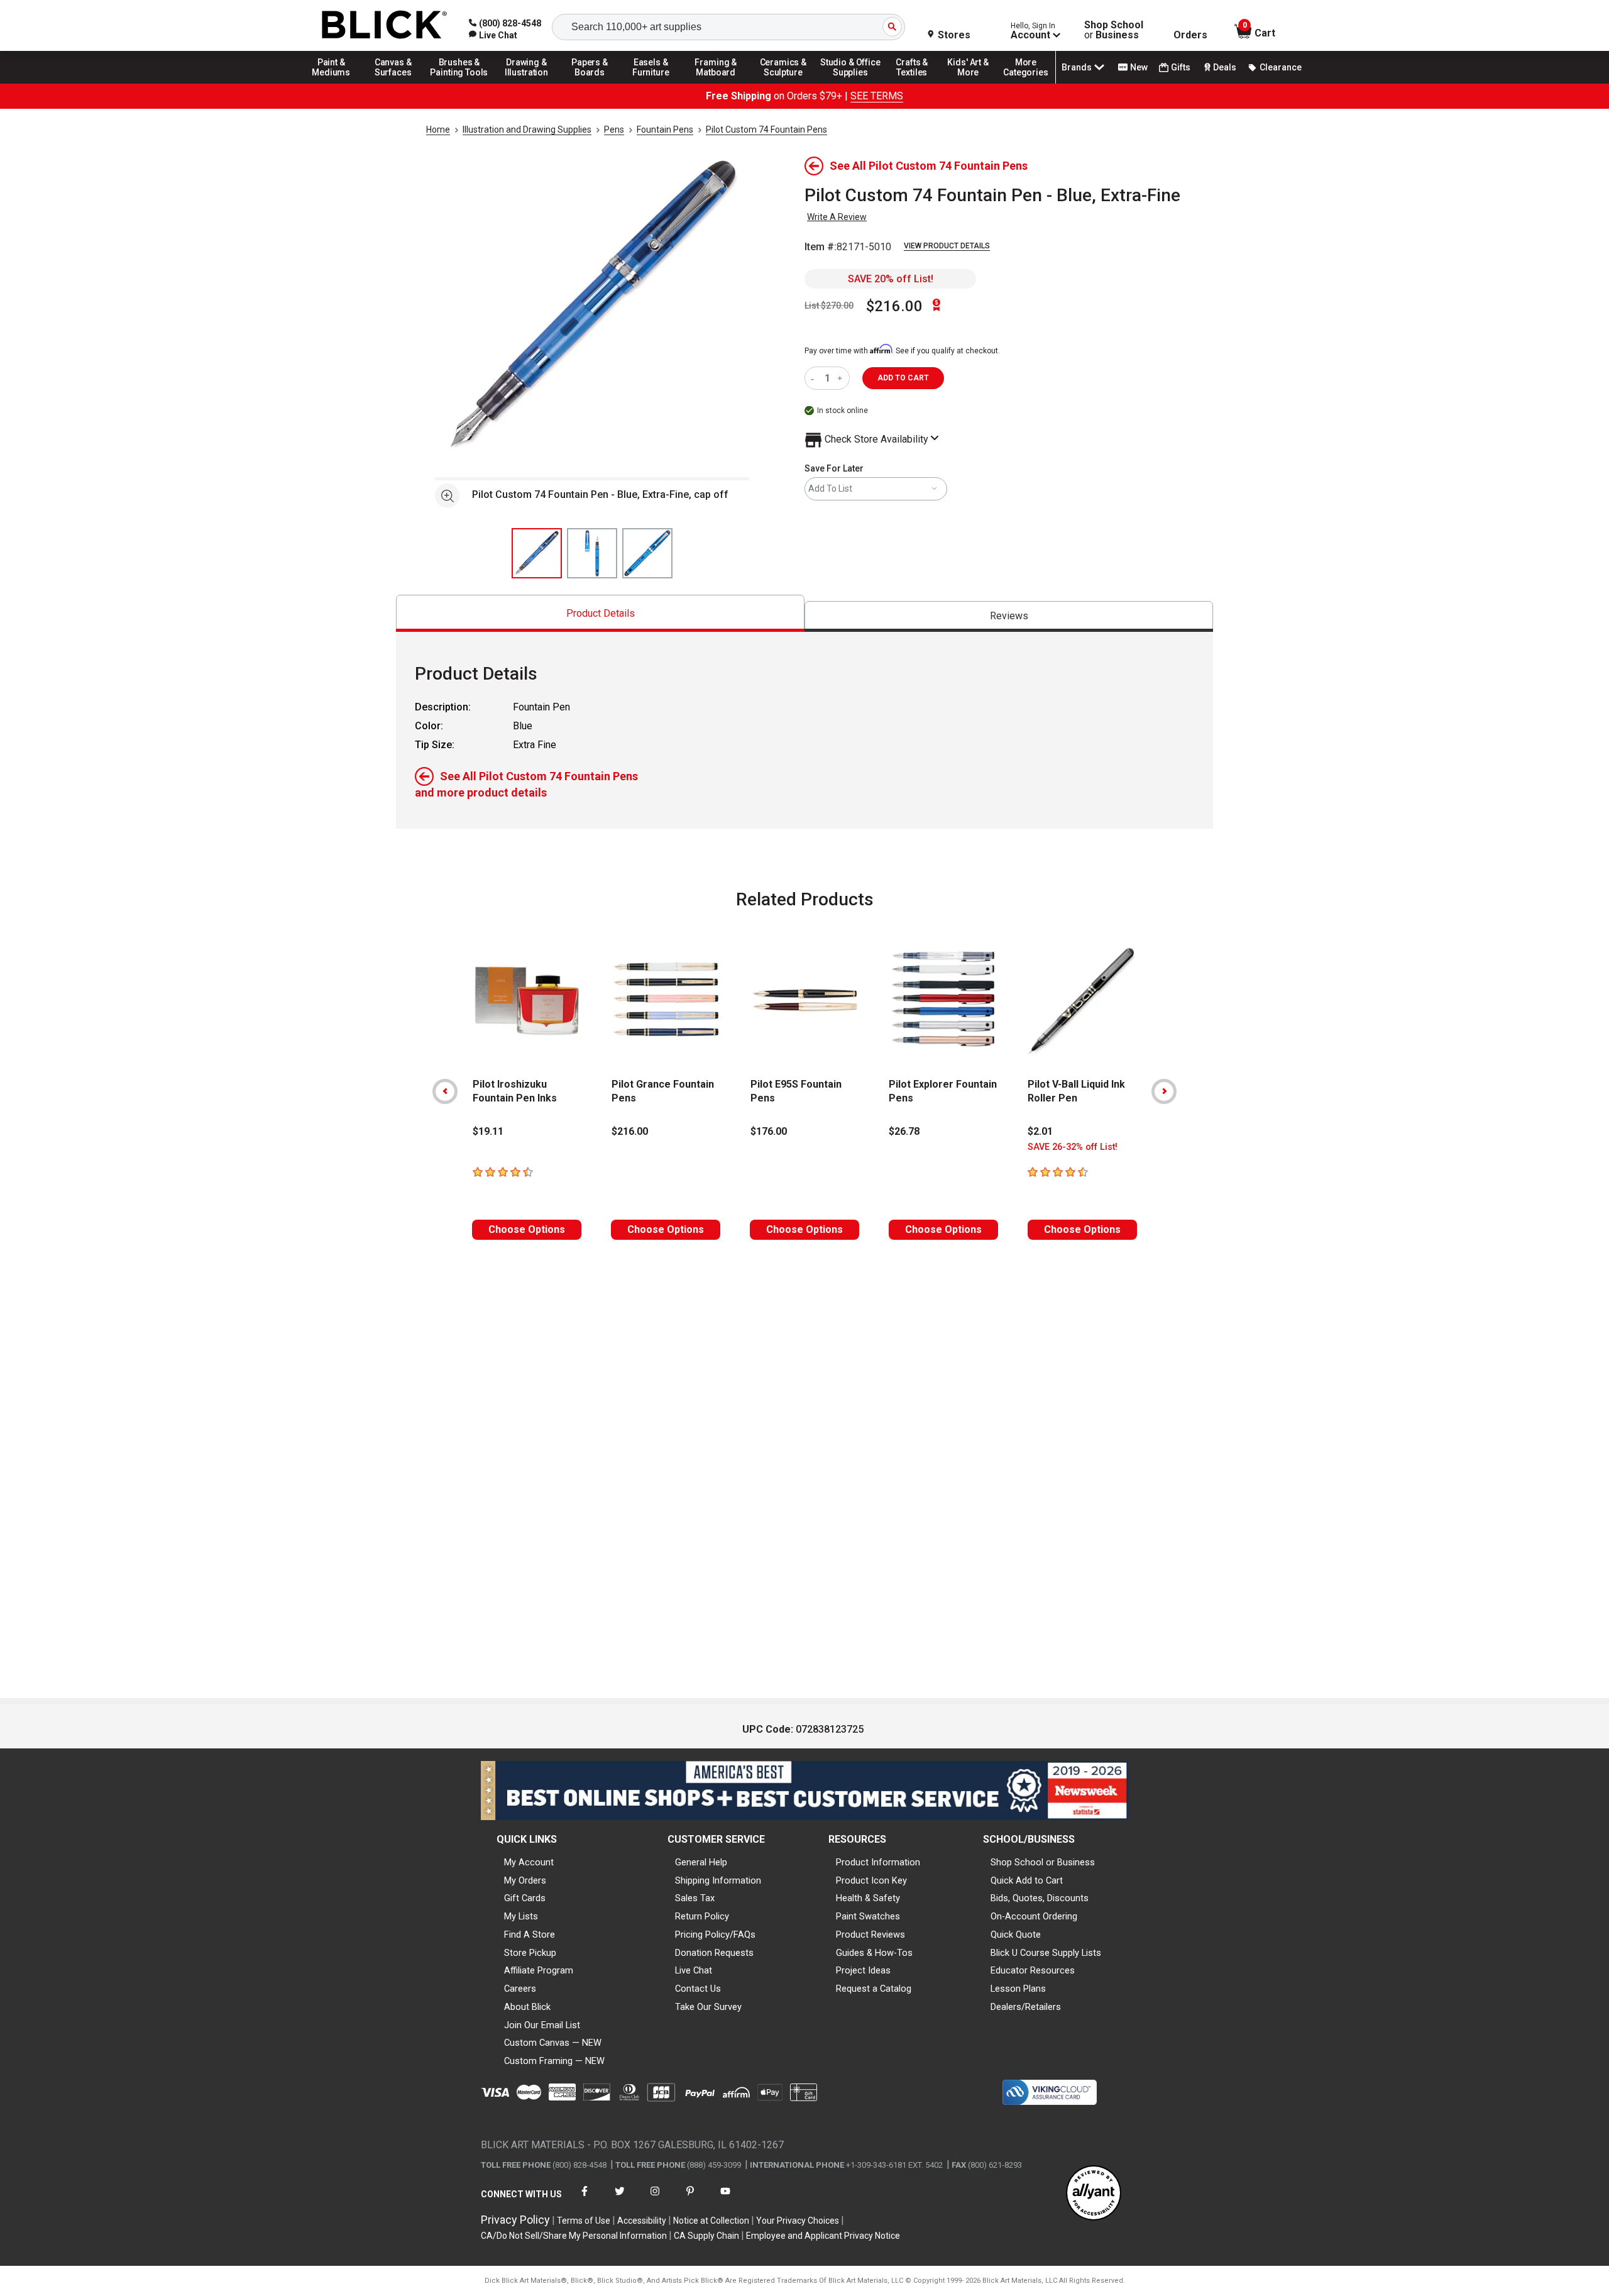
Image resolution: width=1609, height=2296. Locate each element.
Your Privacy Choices (798, 2221)
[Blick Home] (385, 25)
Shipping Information (718, 1880)
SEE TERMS (877, 96)
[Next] (1164, 1091)
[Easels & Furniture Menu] (653, 83)
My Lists (521, 1916)
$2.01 (1040, 1131)
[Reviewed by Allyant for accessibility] (1094, 2194)
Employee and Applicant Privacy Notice (823, 2236)
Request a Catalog (874, 1989)
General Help (701, 1862)
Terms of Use (584, 2221)
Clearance (1281, 67)
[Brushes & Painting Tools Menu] (459, 83)
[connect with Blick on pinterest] (690, 2199)
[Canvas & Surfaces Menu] (394, 83)
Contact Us (698, 1989)
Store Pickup (530, 1953)
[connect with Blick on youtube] (725, 2199)
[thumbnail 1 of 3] (537, 553)
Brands (1077, 67)
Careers (520, 1989)
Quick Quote (1016, 1934)
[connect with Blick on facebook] (585, 2199)
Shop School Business (1114, 30)
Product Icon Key (871, 1880)
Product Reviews (870, 1934)
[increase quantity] (841, 378)
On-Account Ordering (1034, 1916)
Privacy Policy (515, 2220)
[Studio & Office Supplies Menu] (850, 83)
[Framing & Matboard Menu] (716, 83)
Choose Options (527, 1229)
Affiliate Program (539, 1970)
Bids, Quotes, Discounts (1040, 1898)
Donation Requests (714, 1953)
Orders (1190, 35)
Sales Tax (695, 1898)
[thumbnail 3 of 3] (647, 553)
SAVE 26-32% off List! (1073, 1147)
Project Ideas (863, 1970)
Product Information (878, 1862)
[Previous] (445, 1091)
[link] (493, 35)
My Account (529, 1862)
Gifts (1181, 67)
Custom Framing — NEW (554, 2061)
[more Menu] (1026, 83)
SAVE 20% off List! (891, 279)
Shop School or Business (1043, 1862)
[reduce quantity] (815, 378)
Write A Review (837, 217)
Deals (1225, 67)
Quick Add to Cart (1027, 1880)
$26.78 (904, 1131)
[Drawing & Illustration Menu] (527, 83)
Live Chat (694, 1970)
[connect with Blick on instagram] (655, 2199)
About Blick (527, 2007)
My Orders (525, 1880)
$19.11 (488, 1131)
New (1139, 67)
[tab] (600, 613)
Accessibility (642, 2221)
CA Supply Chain (706, 2236)
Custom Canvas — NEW (553, 2043)
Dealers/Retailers (1026, 2007)
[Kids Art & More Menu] (974, 83)
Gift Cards (525, 1898)
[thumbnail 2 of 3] (592, 553)
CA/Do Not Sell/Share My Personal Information (574, 2236)
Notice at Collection (711, 2221)
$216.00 (894, 306)
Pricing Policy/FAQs (715, 1934)
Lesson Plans (1018, 1989)
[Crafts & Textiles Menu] (918, 83)
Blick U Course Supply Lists (1046, 1953)
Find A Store (530, 1934)
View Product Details (947, 246)
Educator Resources (1033, 1970)
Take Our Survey (708, 2007)
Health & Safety (868, 1898)
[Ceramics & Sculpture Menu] (783, 83)
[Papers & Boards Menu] (594, 83)
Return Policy (702, 1916)
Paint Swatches (868, 1916)
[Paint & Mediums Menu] (336, 83)
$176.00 (769, 1131)
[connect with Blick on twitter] (620, 2199)
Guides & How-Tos (874, 1953)
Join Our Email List (542, 2025)
